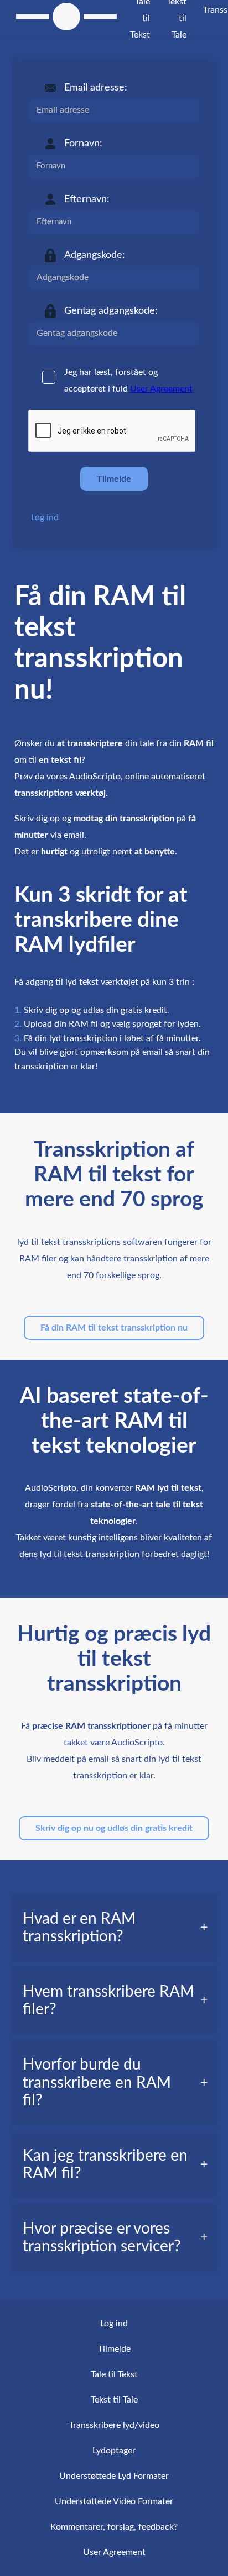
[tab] (114, 1928)
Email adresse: (96, 88)
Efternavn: (87, 199)
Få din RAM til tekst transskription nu (114, 1328)
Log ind (45, 518)
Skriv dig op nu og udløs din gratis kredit (114, 1828)
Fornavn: (83, 144)
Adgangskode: (95, 255)
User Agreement (161, 389)
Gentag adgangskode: (111, 311)
